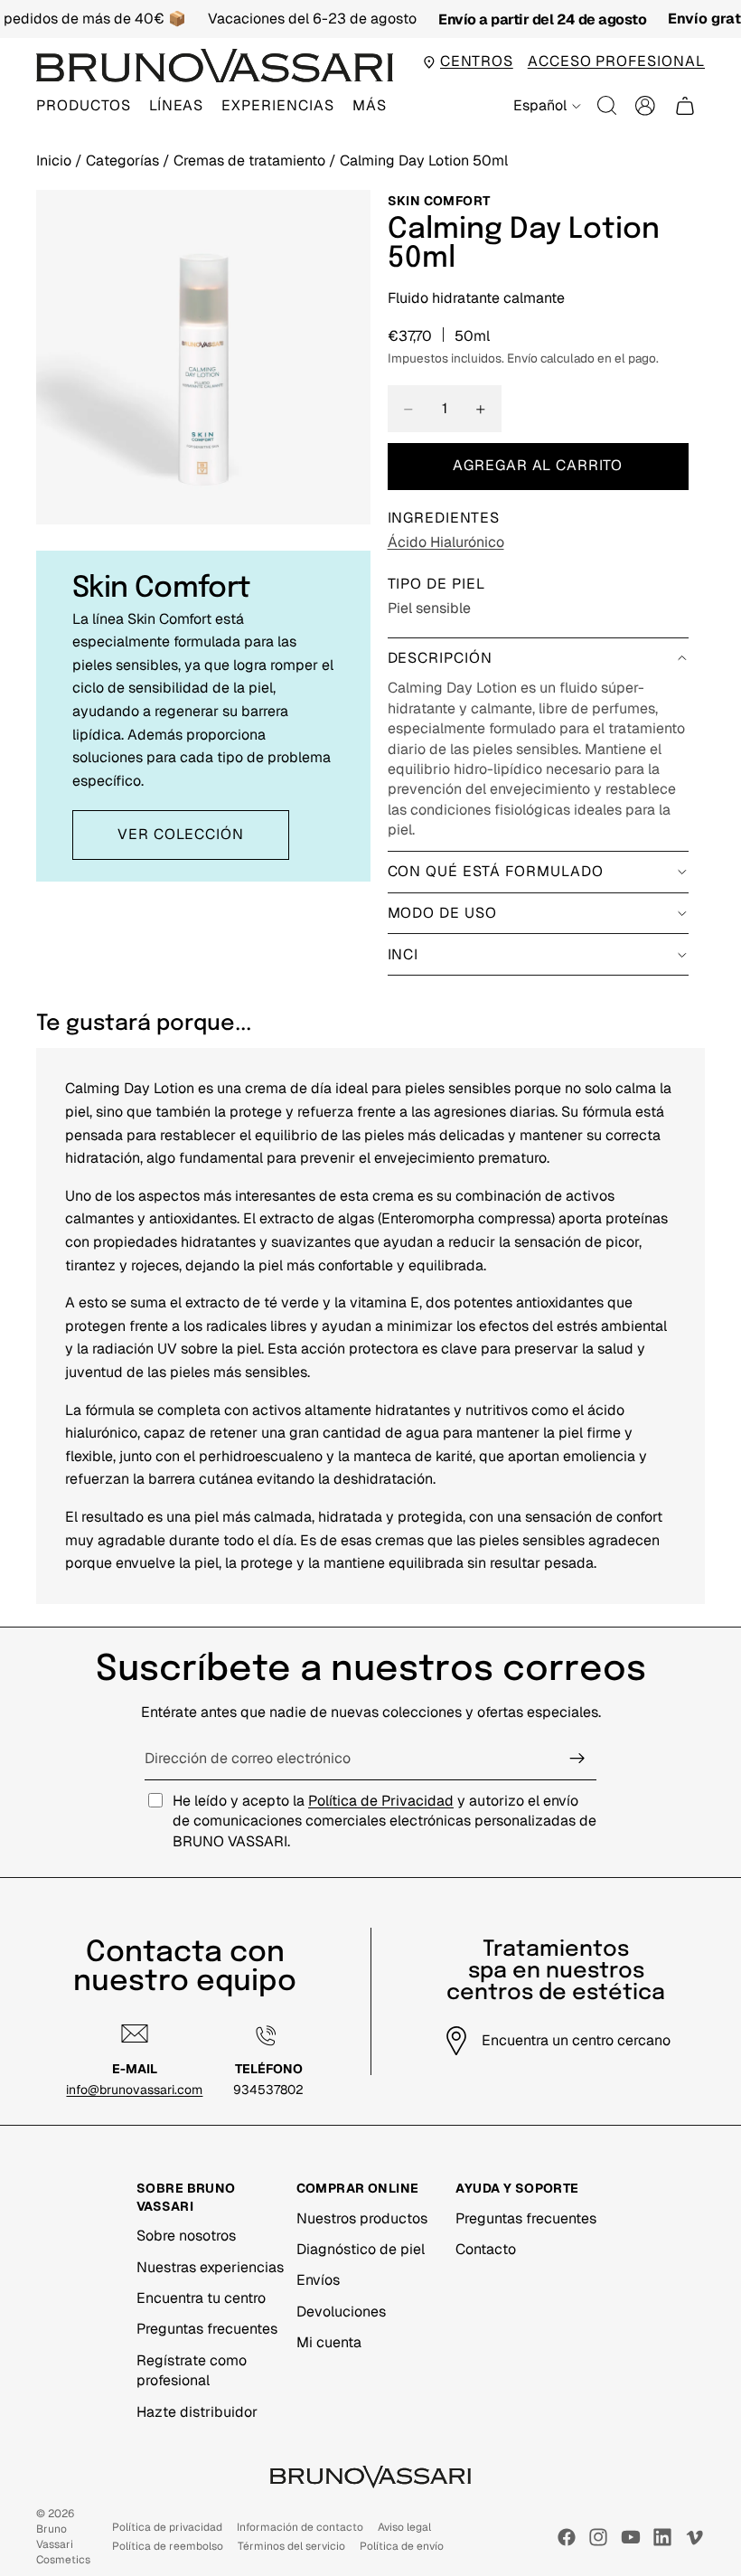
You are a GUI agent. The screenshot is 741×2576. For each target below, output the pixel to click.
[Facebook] (567, 2537)
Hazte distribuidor (197, 2412)
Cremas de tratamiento (251, 160)
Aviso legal (404, 2527)
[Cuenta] (645, 106)
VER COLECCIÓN (180, 834)
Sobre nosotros (186, 2236)
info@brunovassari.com (134, 2090)
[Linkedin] (662, 2537)
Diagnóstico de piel (361, 2249)
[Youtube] (631, 2537)
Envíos (318, 2280)
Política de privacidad (167, 2527)
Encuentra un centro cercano (576, 2040)
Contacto (486, 2249)
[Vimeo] (694, 2537)
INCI (403, 954)
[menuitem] (370, 106)
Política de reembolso (168, 2546)
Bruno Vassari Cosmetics (63, 2544)
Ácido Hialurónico (446, 542)
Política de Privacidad (381, 1801)
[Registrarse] (577, 1759)
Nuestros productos (362, 2218)
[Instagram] (598, 2537)
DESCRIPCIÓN (441, 658)
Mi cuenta (329, 2342)
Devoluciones (341, 2312)
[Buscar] (607, 106)
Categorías (124, 160)
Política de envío (402, 2546)
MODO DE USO (443, 913)
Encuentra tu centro (201, 2298)
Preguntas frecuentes (207, 2329)
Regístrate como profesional (192, 2370)
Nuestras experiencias (210, 2267)
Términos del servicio (291, 2546)
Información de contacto (300, 2527)
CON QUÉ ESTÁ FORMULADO (496, 871)
